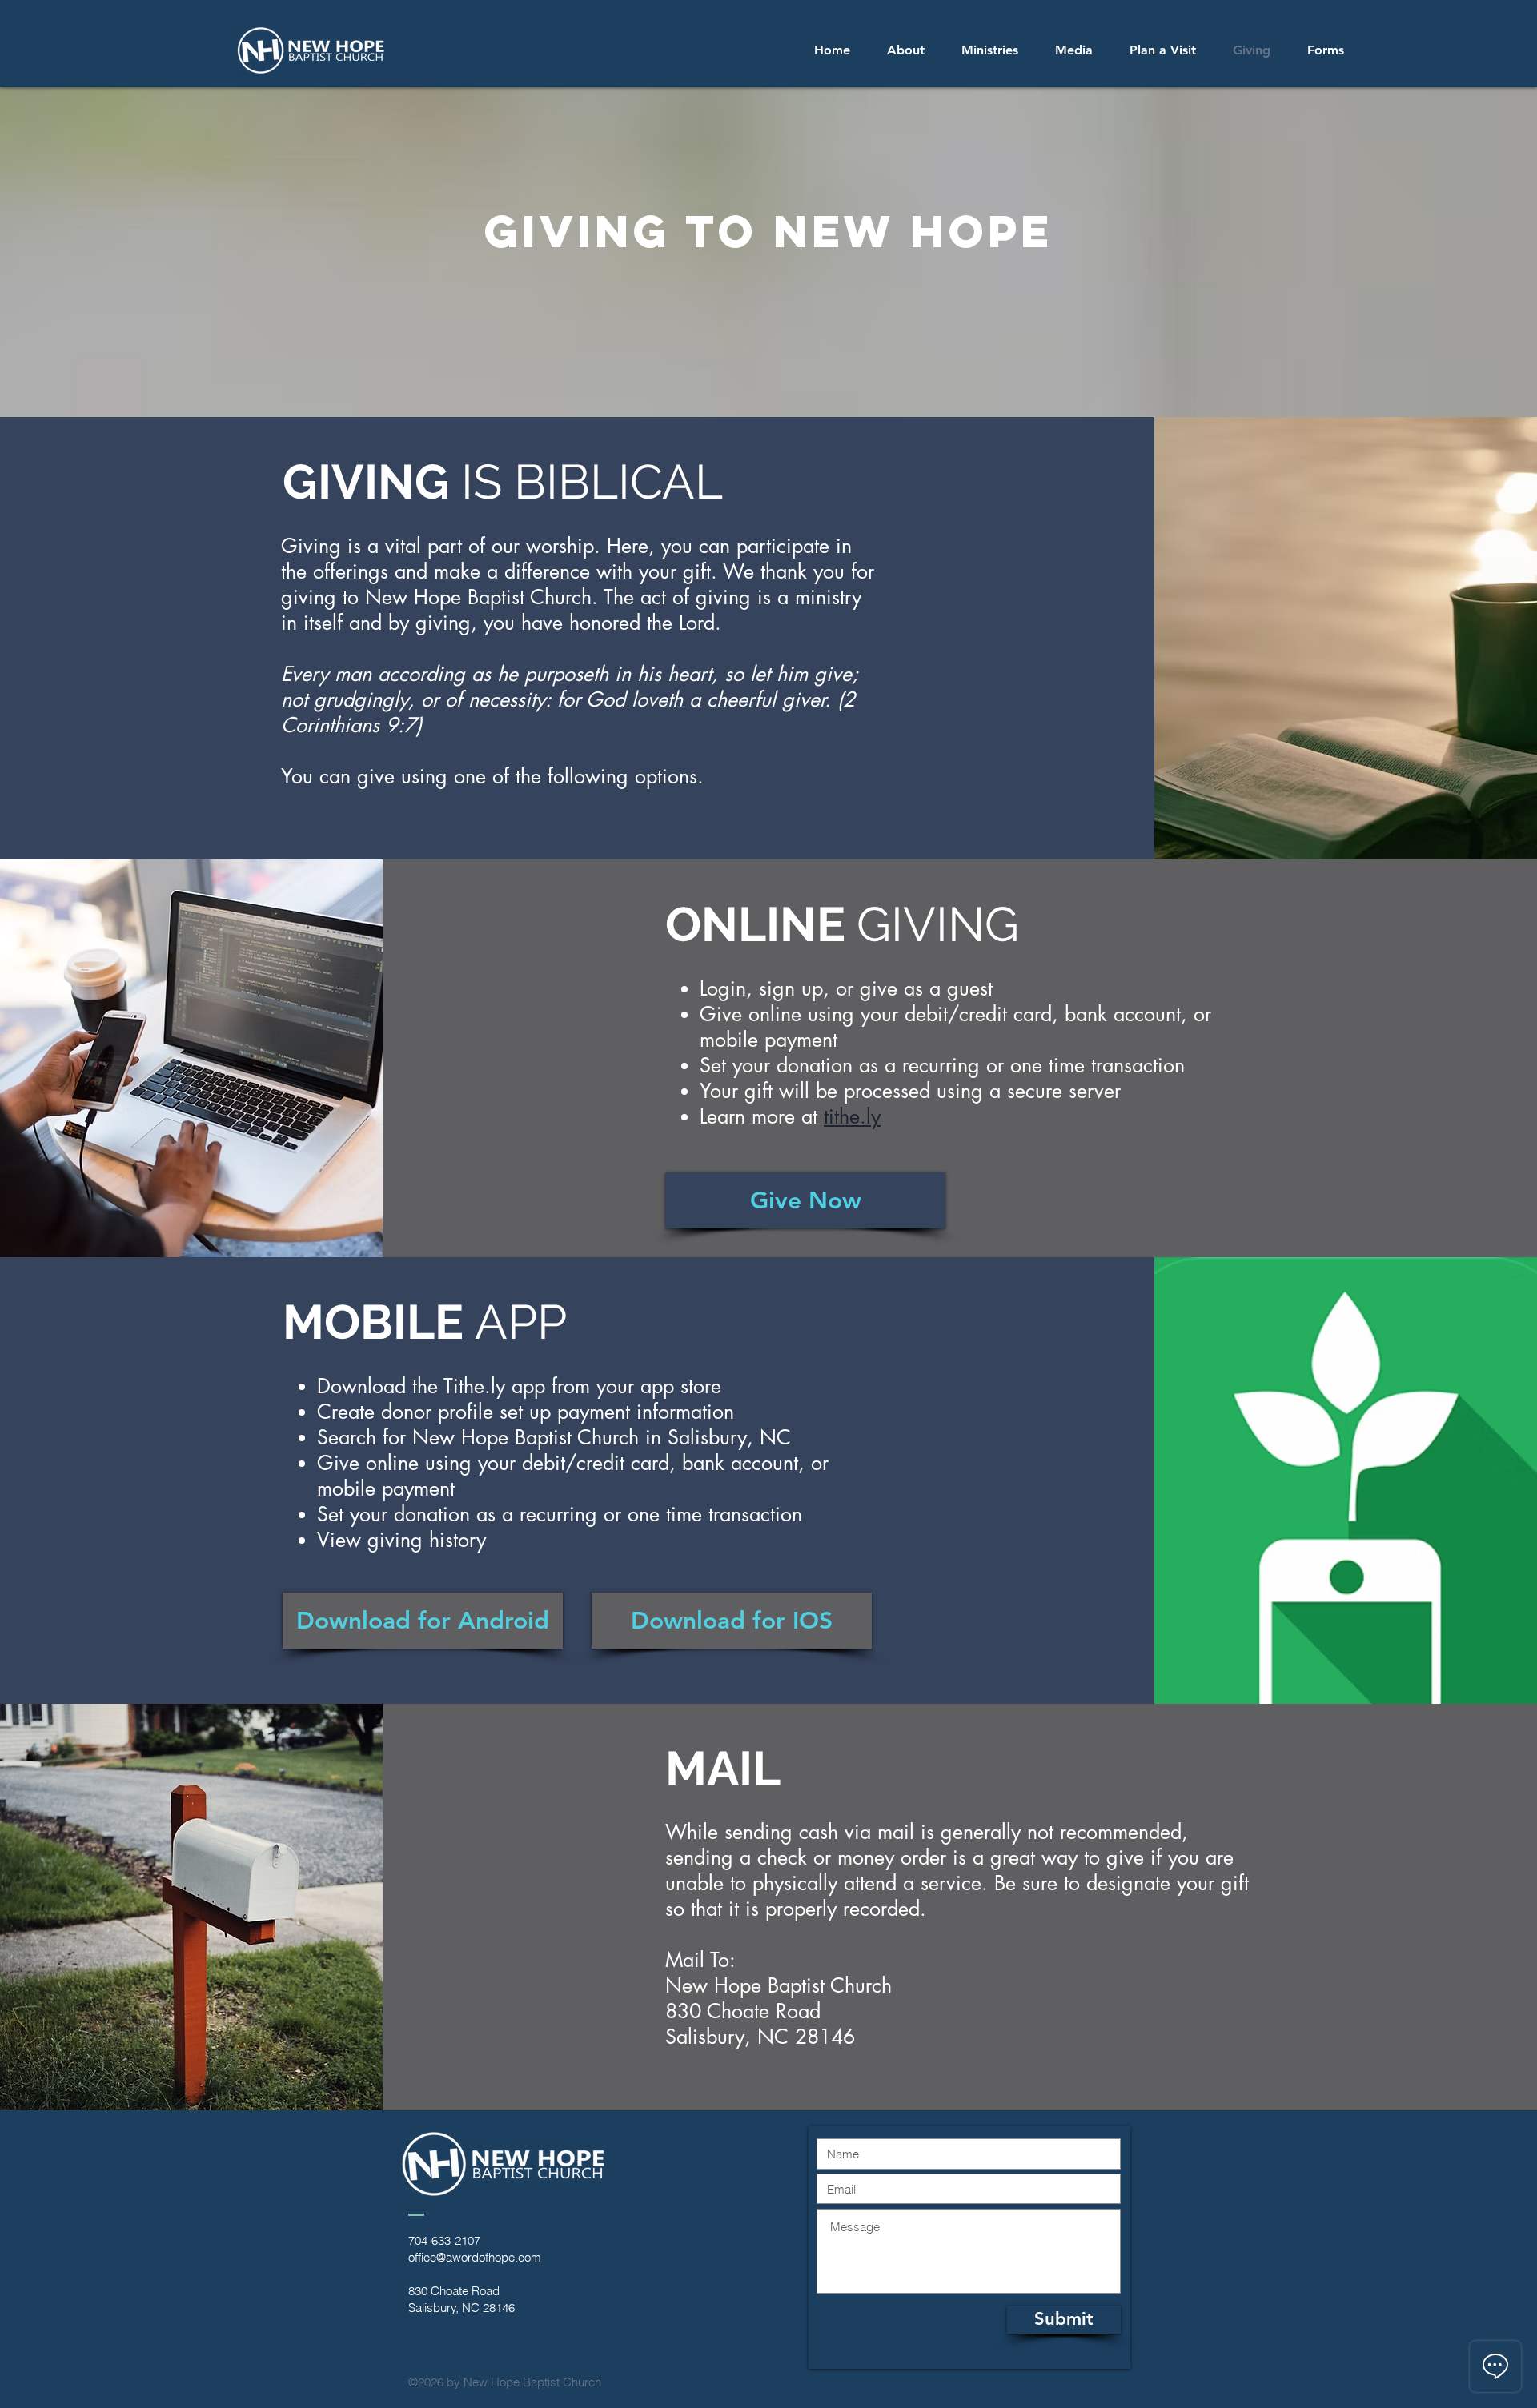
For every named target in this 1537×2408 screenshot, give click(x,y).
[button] (990, 50)
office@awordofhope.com (475, 2257)
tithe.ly (852, 1116)
